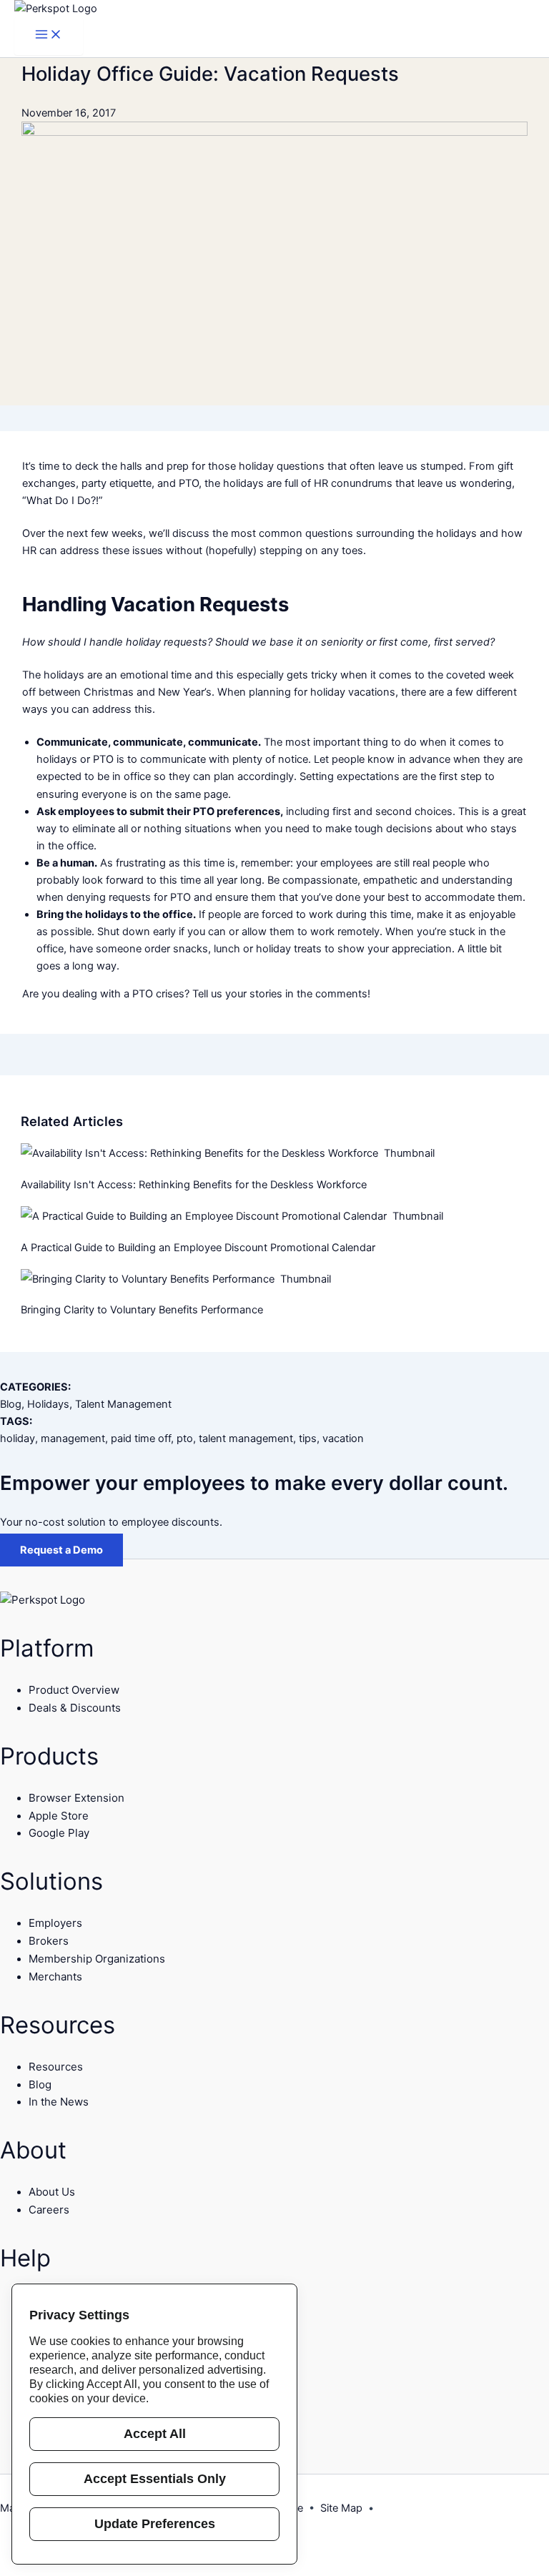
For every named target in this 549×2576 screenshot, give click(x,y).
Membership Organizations (97, 1959)
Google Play (59, 1833)
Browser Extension (76, 1798)
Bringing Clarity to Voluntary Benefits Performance (143, 1310)
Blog (11, 1404)
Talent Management (123, 1404)
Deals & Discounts (75, 1708)
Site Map (341, 2508)
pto (185, 1438)
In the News (59, 2102)
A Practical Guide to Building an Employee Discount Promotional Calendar (199, 1248)
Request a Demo (61, 1550)
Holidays (48, 1404)
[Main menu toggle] (49, 36)
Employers (55, 1923)
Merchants (55, 1977)
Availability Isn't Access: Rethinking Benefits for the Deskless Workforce (195, 1185)
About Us (52, 2192)
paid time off (141, 1438)
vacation (343, 1438)
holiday (18, 1438)
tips (308, 1438)
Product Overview (74, 1690)
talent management (246, 1438)
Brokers (49, 1941)
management (73, 1438)
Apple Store (59, 1816)
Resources (56, 2067)
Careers (49, 2210)
